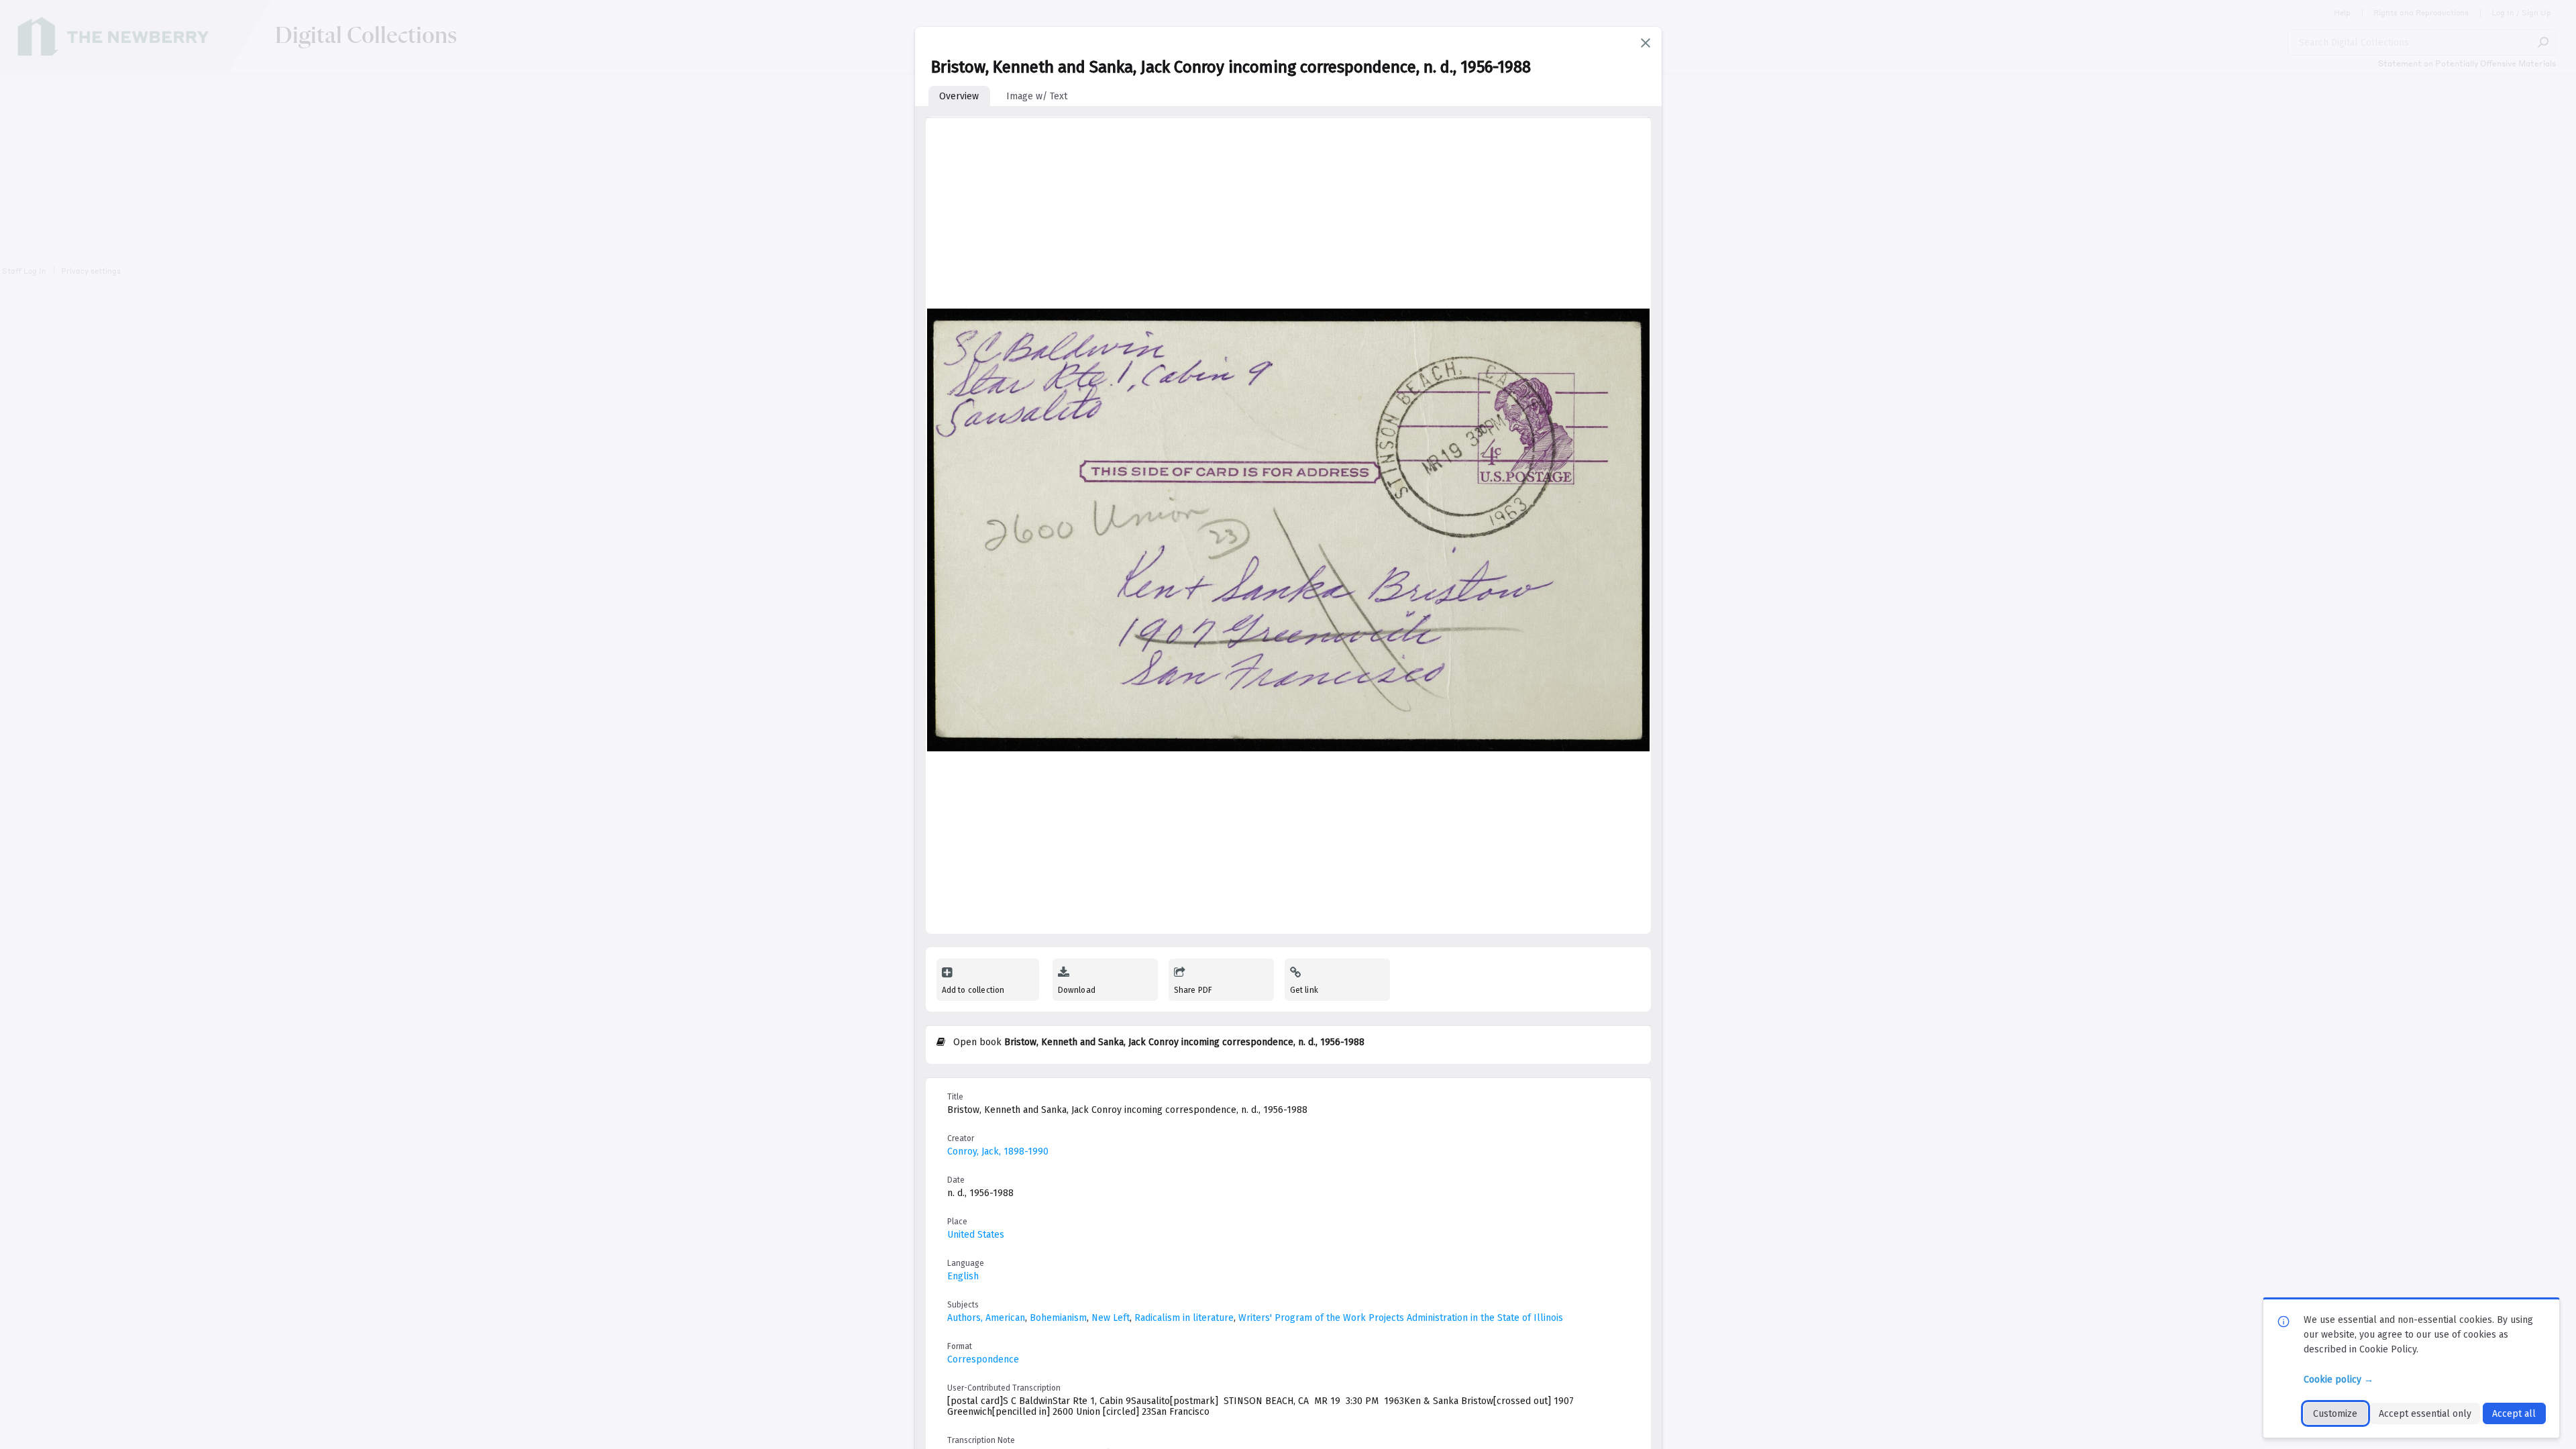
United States (976, 1235)
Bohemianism (1058, 1318)
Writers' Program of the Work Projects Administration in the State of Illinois (1401, 1318)
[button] (1646, 43)
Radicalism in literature (1184, 1318)
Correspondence (983, 1359)
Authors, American (986, 1318)
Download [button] (1077, 990)
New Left (1111, 1318)
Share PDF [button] (1193, 990)
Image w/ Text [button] (1037, 96)
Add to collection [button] (973, 990)
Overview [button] (959, 96)
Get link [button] (1304, 990)
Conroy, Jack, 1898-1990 (998, 1151)
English (963, 1276)
